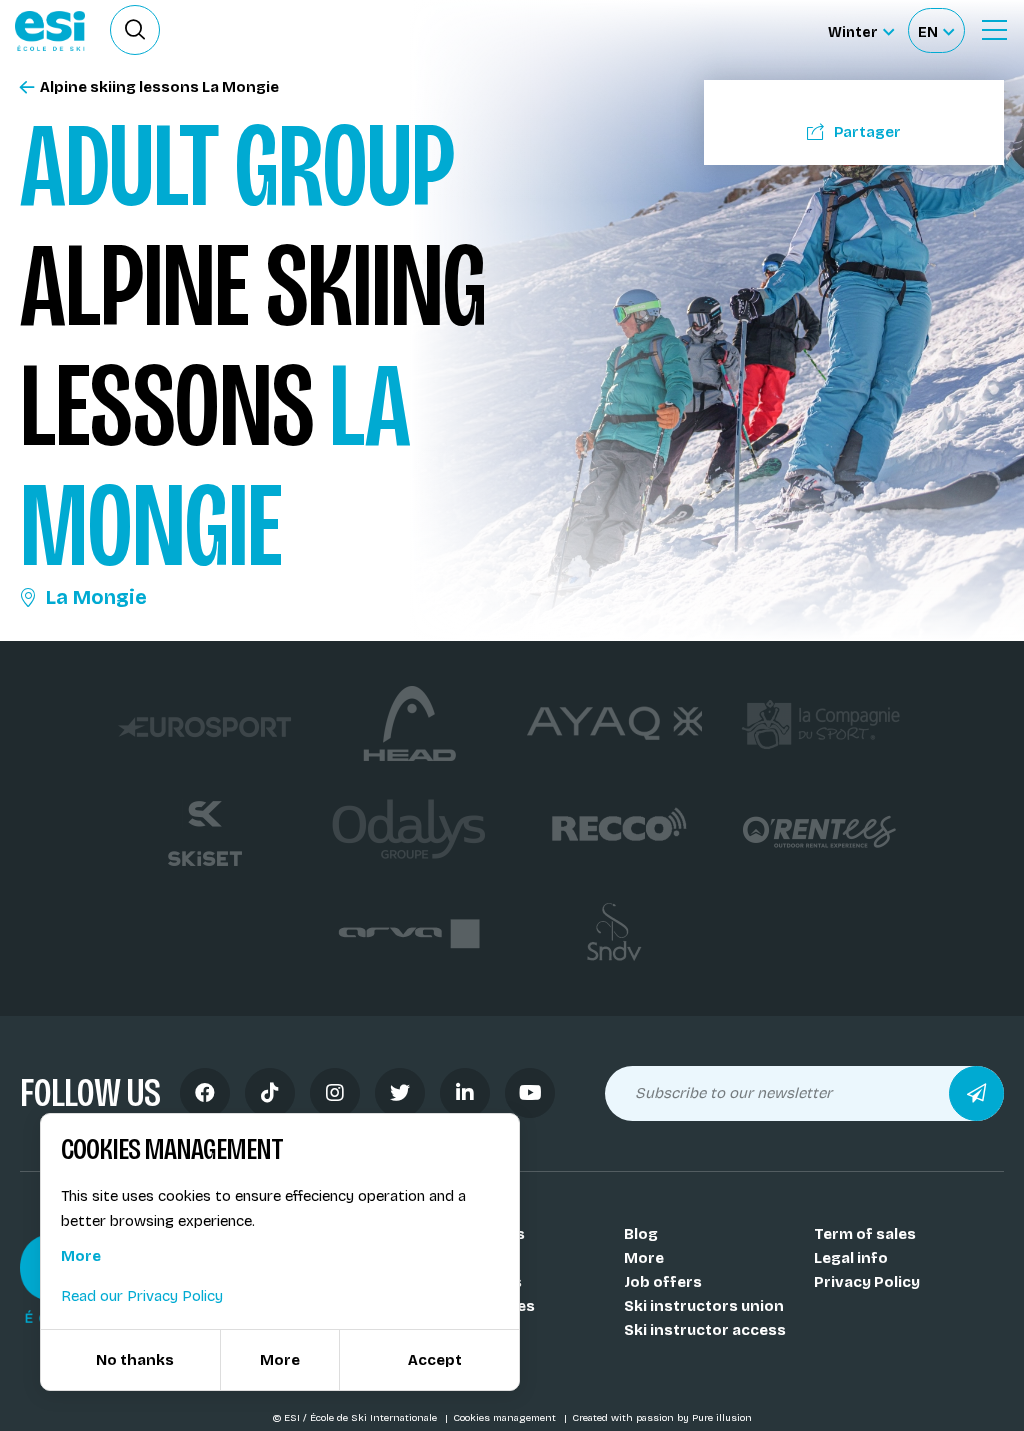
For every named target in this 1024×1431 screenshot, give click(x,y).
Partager (867, 132)
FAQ (448, 1354)
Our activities (484, 1306)
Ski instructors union (704, 1306)
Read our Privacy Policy (142, 1296)
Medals (461, 1330)
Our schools (479, 1234)
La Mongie (96, 597)
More (644, 1258)
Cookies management (506, 1418)
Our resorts (478, 1282)
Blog (641, 1234)
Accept (435, 1360)
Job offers (663, 1282)
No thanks (135, 1360)
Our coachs (477, 1258)
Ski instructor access (705, 1330)
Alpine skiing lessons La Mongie (159, 87)
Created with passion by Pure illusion (662, 1418)
